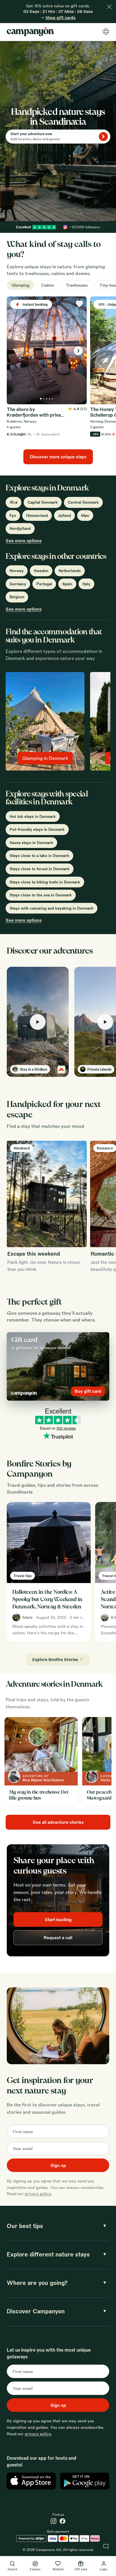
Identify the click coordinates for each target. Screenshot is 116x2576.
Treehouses (77, 285)
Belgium (17, 597)
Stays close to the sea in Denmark (41, 895)
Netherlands (70, 571)
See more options (24, 541)
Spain (67, 584)
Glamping (20, 285)
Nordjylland (20, 528)
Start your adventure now (31, 134)
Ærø (14, 502)
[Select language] (106, 32)
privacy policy (38, 2193)
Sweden (41, 571)
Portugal (44, 584)
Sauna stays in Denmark (31, 842)
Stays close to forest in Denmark (40, 869)
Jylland (64, 515)
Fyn (13, 515)
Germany (18, 584)
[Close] (109, 7)
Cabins (48, 285)
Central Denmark (83, 502)
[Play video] (38, 1022)
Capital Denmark (43, 502)
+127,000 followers (85, 227)
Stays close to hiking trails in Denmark (45, 882)
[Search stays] (103, 137)
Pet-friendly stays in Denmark (37, 829)
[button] (38, 1022)
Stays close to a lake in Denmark (39, 855)
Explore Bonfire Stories (55, 1659)
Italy (86, 584)
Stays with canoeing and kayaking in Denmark (52, 908)
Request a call (58, 1937)
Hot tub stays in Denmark (33, 816)
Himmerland (37, 515)
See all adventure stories (58, 1822)
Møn (85, 515)
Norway (17, 571)
